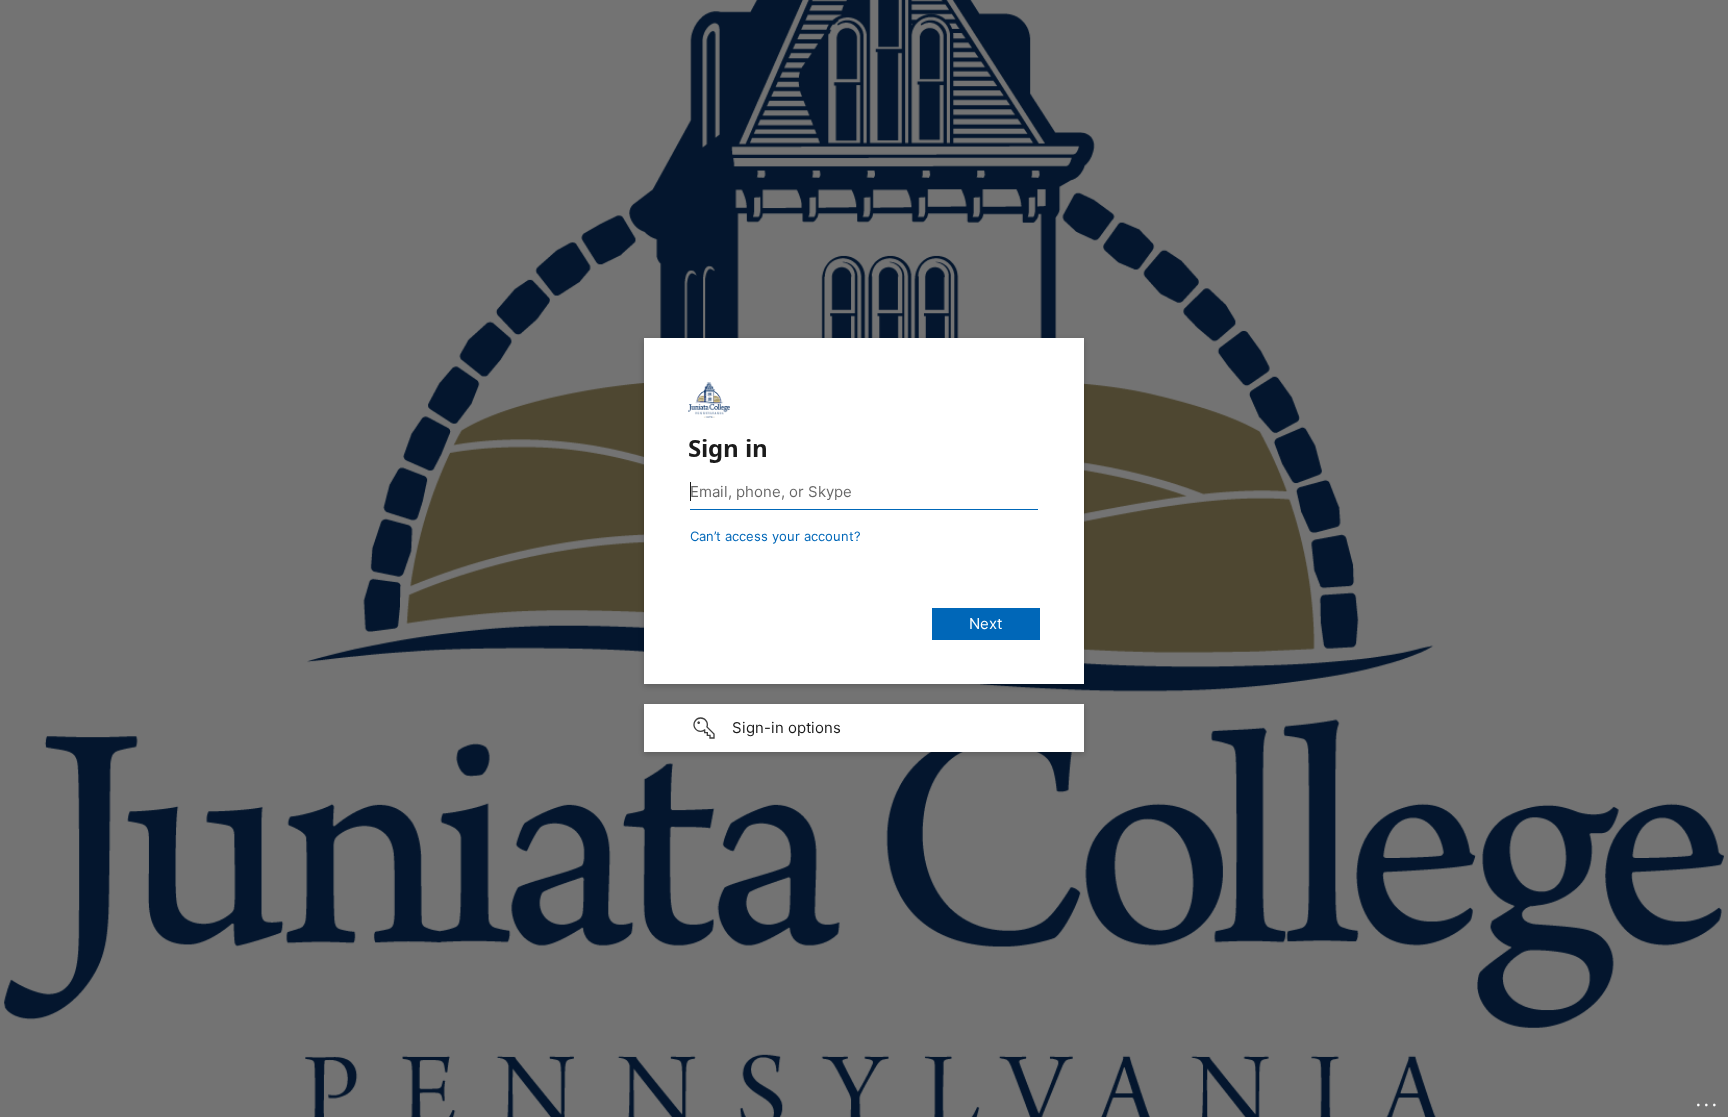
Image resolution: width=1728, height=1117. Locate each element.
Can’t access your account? (775, 536)
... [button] (1708, 1100)
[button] (864, 728)
